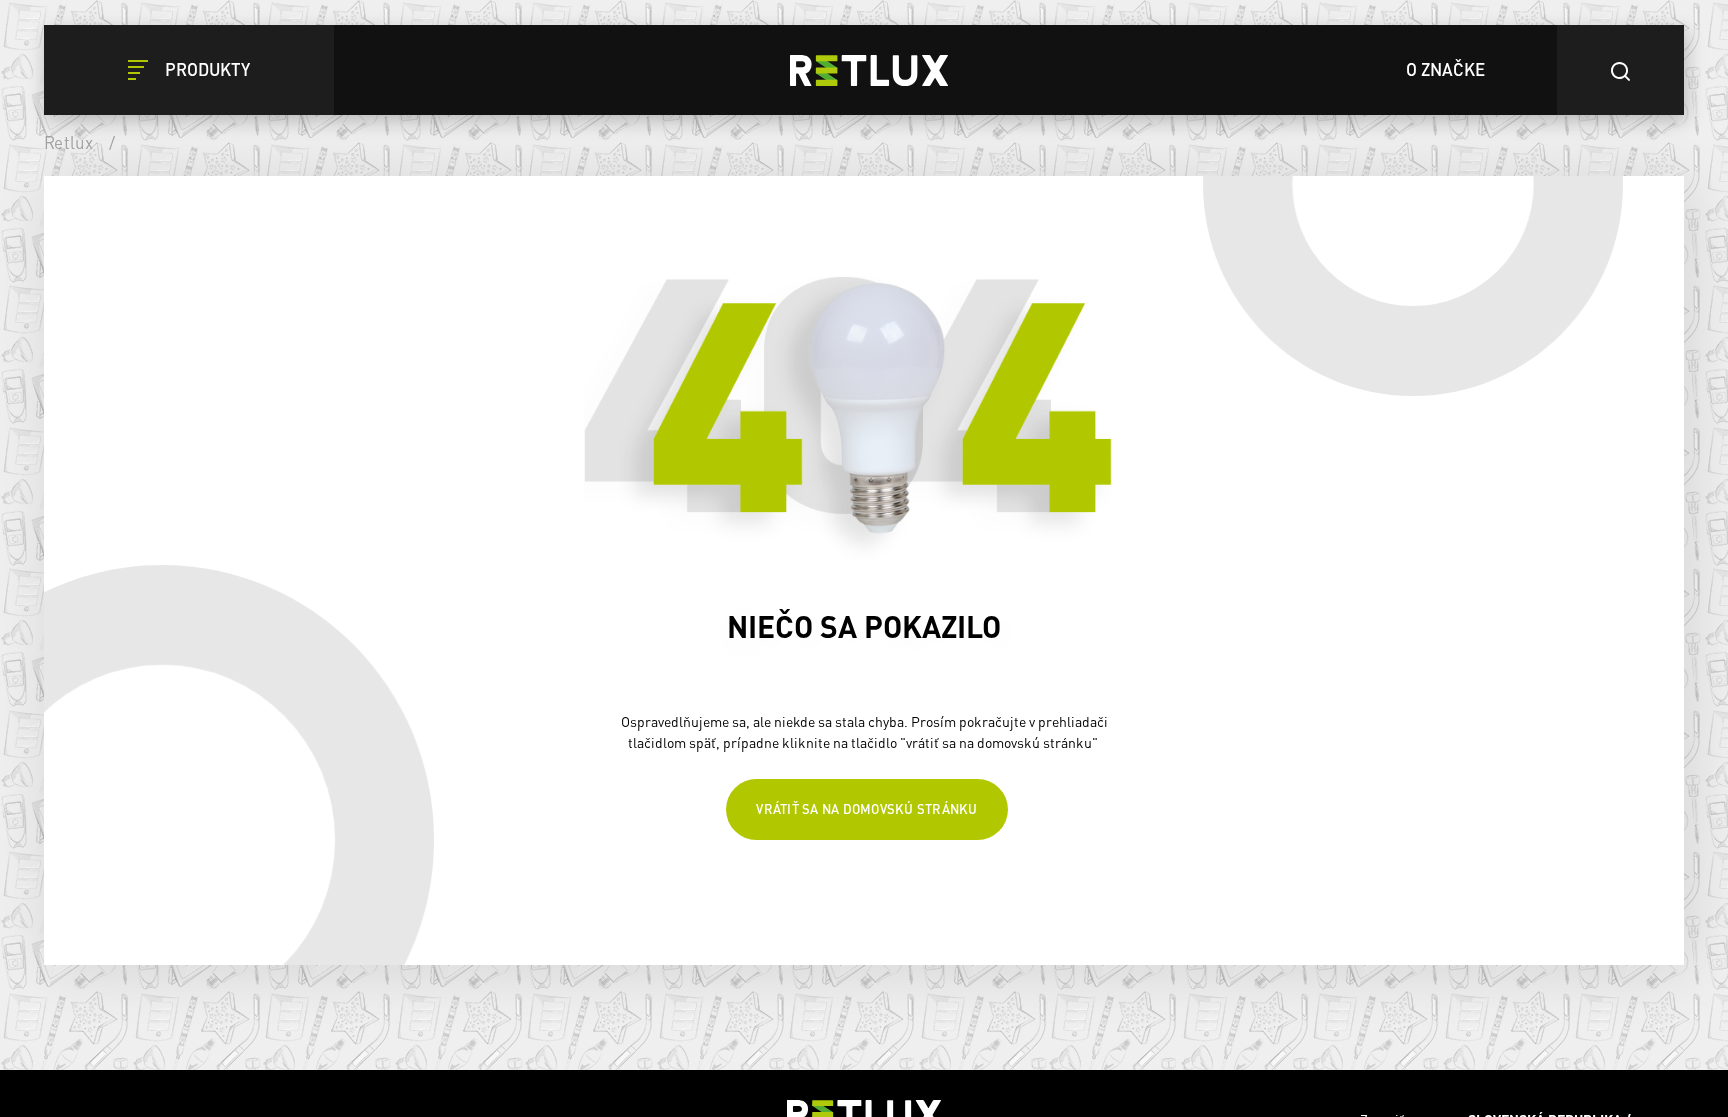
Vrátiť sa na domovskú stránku (866, 815)
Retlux (69, 142)
